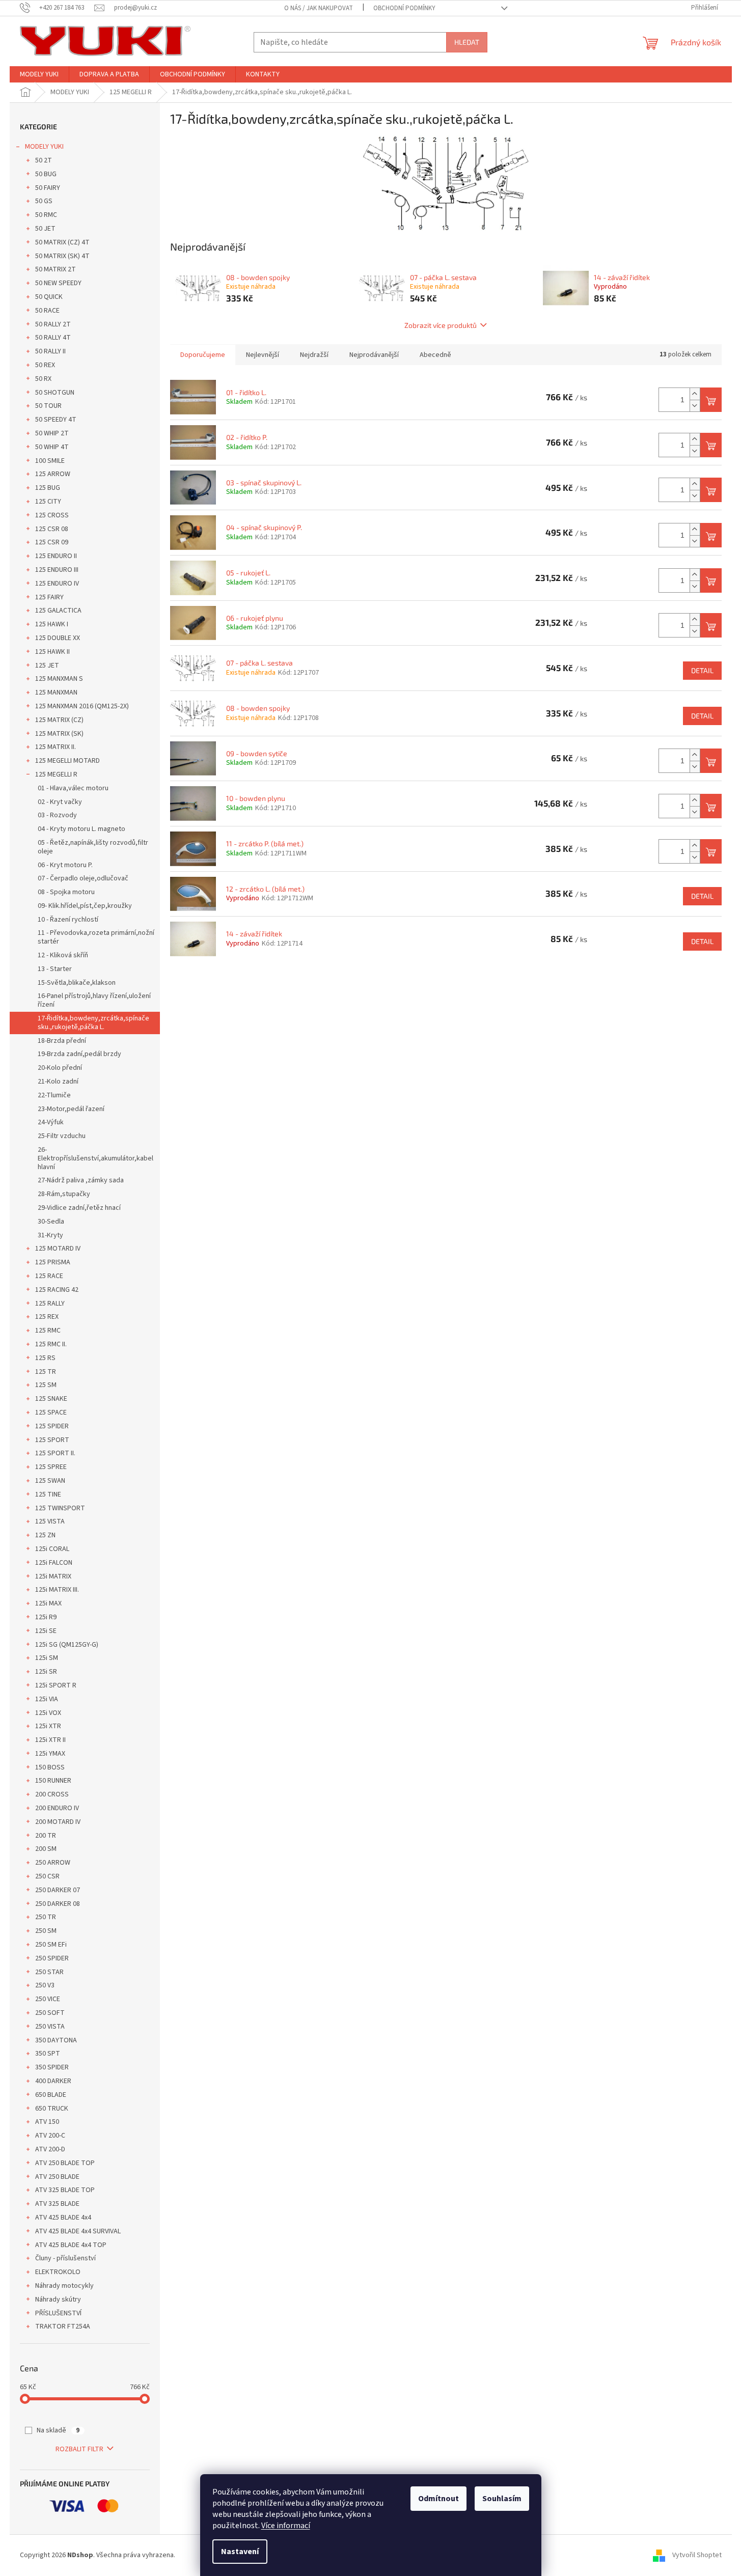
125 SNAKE (51, 1399)
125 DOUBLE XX (58, 638)
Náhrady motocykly (64, 2286)
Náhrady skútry (58, 2300)
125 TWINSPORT (60, 1508)
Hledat (467, 42)
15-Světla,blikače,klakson (77, 983)
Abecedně (435, 355)
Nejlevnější (263, 355)
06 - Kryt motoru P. (65, 865)
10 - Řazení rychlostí (68, 920)
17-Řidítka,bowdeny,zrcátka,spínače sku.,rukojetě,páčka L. (93, 1023)
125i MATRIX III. (57, 1590)
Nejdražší (314, 355)
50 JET (45, 229)
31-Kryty (50, 1235)
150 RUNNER (53, 1781)
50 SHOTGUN (55, 393)
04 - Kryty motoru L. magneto (81, 829)
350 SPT (48, 2054)
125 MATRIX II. (56, 747)
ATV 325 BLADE (57, 2204)
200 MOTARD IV (58, 1822)
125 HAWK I (52, 624)
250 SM (46, 1931)
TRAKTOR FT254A (63, 2326)
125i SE (46, 1631)
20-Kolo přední (60, 1068)
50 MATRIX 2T (56, 269)
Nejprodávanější (374, 355)
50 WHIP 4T (52, 447)
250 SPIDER (52, 1958)
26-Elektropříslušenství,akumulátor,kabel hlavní (95, 1158)
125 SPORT (52, 1440)
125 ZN (45, 1535)
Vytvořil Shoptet (697, 2555)
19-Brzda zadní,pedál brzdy (79, 1054)
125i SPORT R (56, 1685)
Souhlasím (502, 2499)
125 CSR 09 (52, 542)
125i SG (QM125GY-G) (67, 1645)
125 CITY (48, 502)
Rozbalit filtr (79, 2449)
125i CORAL (52, 1549)
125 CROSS (52, 515)
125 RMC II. (51, 1344)
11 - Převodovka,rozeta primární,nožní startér (96, 937)
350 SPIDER (52, 2067)
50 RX (43, 379)
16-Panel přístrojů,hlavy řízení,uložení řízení (94, 1000)
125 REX (47, 1317)
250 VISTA (50, 2027)
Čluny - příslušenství (65, 2258)
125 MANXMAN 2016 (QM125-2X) (82, 706)
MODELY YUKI (44, 147)
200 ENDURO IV (57, 1808)
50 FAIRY (48, 188)
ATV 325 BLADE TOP (65, 2190)
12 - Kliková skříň (63, 955)
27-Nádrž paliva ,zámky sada (81, 1180)
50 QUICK (49, 297)
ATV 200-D (50, 2149)
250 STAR (49, 1972)
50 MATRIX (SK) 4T (62, 256)
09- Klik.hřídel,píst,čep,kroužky (85, 906)
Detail (702, 670)
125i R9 (46, 1617)
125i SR (46, 1672)
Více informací (286, 2526)
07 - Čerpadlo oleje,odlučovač (83, 878)
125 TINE (48, 1494)
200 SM (46, 1849)
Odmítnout (438, 2499)
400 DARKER (53, 2081)
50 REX (45, 365)
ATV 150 (47, 2122)
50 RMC (46, 215)
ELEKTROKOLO (58, 2272)
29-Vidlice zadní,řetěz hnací (79, 1208)
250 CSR (47, 1876)
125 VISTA (50, 1521)
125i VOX (48, 1713)
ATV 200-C (50, 2136)
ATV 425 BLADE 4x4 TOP (71, 2245)
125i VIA (47, 1699)
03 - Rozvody (57, 815)
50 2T (44, 160)
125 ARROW (53, 474)
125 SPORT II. (55, 1453)
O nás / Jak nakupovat (319, 8)
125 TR (46, 1372)
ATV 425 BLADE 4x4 (63, 2218)
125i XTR (48, 1726)
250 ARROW (53, 1863)
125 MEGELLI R (56, 774)
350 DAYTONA (56, 2040)
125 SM (46, 1385)
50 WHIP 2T (52, 433)
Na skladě (58, 2430)
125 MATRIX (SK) (59, 734)
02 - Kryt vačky (60, 802)
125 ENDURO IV (57, 584)
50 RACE (47, 311)
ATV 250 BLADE (57, 2177)
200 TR (46, 1836)
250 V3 (45, 1985)
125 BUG (48, 488)
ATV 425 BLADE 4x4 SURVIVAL (78, 2231)
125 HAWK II (52, 652)
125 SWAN (50, 1481)
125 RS (45, 1358)
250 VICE (48, 1999)
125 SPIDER (52, 1426)
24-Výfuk (51, 1122)
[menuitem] (39, 74)
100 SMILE (50, 461)
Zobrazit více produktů (441, 325)
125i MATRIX (53, 1576)
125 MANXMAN (56, 693)
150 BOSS (50, 1767)
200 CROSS (52, 1794)
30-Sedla (51, 1222)
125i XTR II (50, 1740)
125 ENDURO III (57, 570)
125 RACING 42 (57, 1290)
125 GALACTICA (58, 611)
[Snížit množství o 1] (695, 406)
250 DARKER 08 (58, 1904)
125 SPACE (51, 1412)
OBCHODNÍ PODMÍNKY (404, 8)
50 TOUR (48, 406)
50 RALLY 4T (53, 338)
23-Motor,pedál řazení (71, 1109)
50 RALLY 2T (53, 324)
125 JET (47, 666)
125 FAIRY (49, 597)
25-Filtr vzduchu (62, 1136)
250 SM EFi (51, 1945)
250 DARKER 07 (58, 1890)
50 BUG (46, 174)
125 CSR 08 (52, 529)
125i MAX (48, 1603)
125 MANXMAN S (59, 679)
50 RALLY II (50, 351)
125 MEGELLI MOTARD (67, 761)
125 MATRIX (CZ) (59, 720)
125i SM (47, 1658)
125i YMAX (50, 1754)
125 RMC (48, 1331)
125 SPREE (51, 1467)
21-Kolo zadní (58, 1082)
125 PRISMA (53, 1262)
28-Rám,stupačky (64, 1194)
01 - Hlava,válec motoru (73, 788)
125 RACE (49, 1276)
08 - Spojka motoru (66, 892)
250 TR (46, 1917)
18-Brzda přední (62, 1041)
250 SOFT (50, 2013)
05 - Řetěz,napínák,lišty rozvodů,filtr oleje (93, 847)
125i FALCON (54, 1563)
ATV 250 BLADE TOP (65, 2163)
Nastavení (240, 2552)
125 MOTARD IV (58, 1249)
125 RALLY (50, 1304)
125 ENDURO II (56, 556)
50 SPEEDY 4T (56, 420)
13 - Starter (55, 969)
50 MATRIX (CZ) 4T (62, 242)
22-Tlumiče (54, 1095)
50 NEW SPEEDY (58, 283)
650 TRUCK (52, 2109)
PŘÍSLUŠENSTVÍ (58, 2313)
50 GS (44, 201)
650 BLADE (51, 2095)
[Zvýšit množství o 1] (695, 394)
